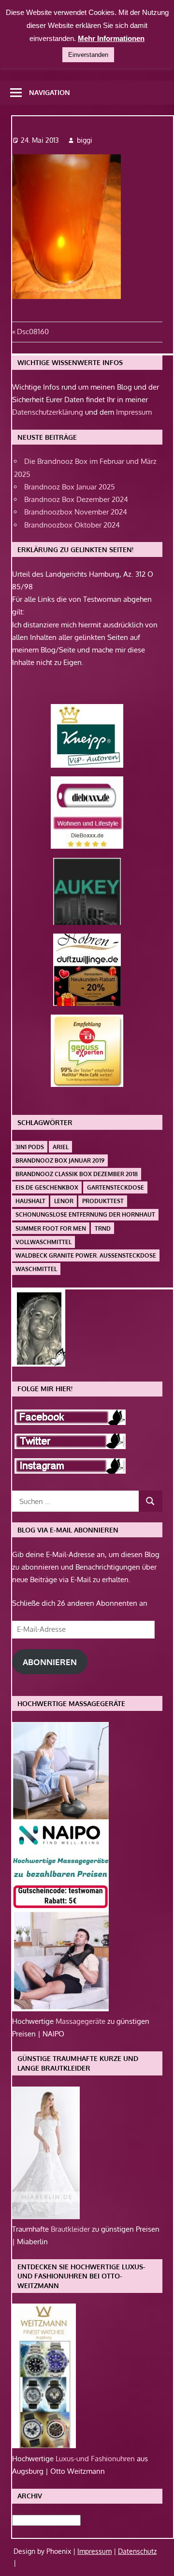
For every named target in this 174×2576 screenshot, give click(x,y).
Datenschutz (137, 2551)
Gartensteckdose (116, 1187)
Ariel (61, 1147)
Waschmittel (36, 1269)
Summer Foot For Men (51, 1228)
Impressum (134, 412)
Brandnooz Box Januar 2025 (70, 487)
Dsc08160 (33, 332)
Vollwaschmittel (43, 1242)
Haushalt (30, 1201)
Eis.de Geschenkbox (47, 1187)
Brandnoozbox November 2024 (76, 512)
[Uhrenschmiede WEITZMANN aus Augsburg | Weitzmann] (44, 2446)
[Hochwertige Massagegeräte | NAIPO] (60, 2009)
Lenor (64, 1201)
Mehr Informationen (111, 38)
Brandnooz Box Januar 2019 (60, 1160)
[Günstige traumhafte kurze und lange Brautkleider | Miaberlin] (46, 2217)
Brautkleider (71, 2229)
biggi (85, 140)
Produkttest (103, 1201)
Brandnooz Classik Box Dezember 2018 (77, 1174)
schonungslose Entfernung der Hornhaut (85, 1214)
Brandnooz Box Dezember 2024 (76, 499)
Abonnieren (50, 1662)
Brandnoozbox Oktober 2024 (72, 525)
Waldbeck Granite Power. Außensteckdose (86, 1255)
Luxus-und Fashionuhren (96, 2459)
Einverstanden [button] (88, 55)
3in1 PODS (30, 1147)
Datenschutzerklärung (48, 412)
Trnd (103, 1228)
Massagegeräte (81, 2021)
